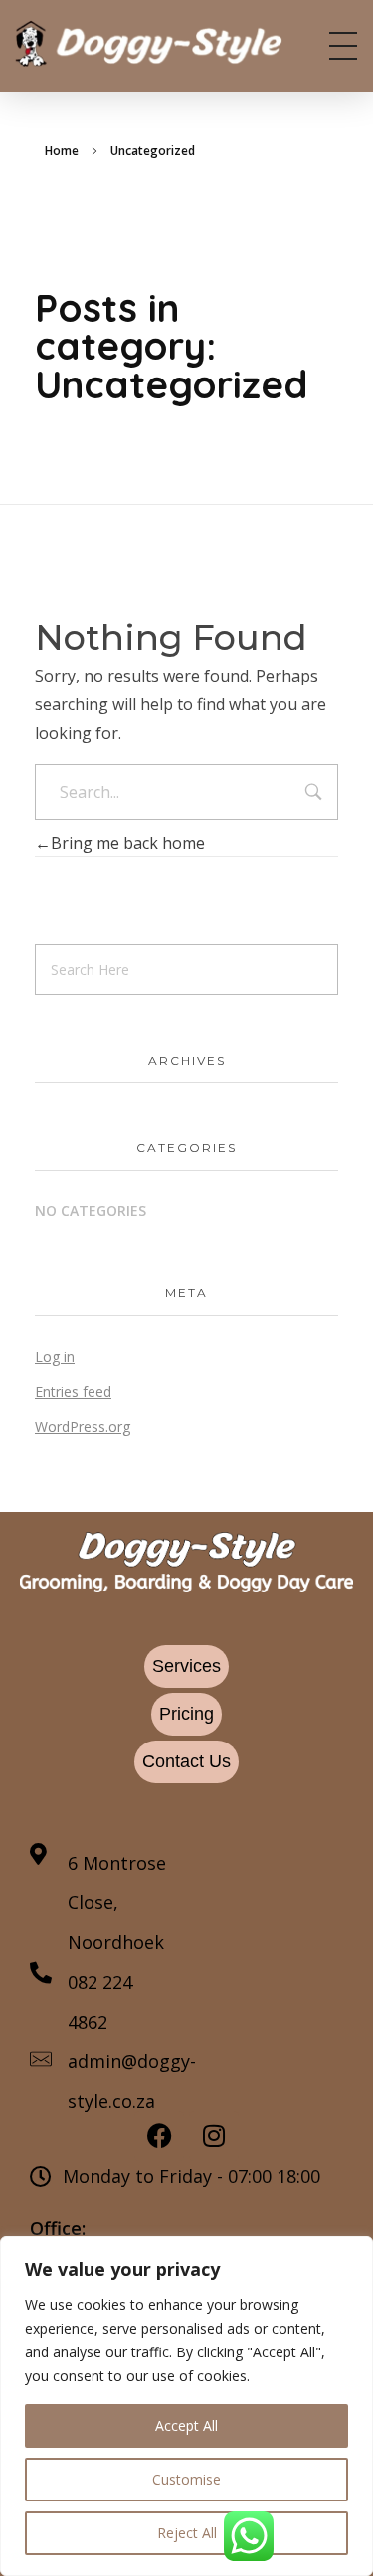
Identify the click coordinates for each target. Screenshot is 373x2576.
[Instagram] (214, 2136)
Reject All (187, 2533)
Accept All (186, 2425)
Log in (55, 1357)
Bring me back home (128, 843)
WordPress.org (83, 1426)
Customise (186, 2479)
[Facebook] (159, 2136)
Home (62, 151)
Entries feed (73, 1391)
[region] (186, 2406)
